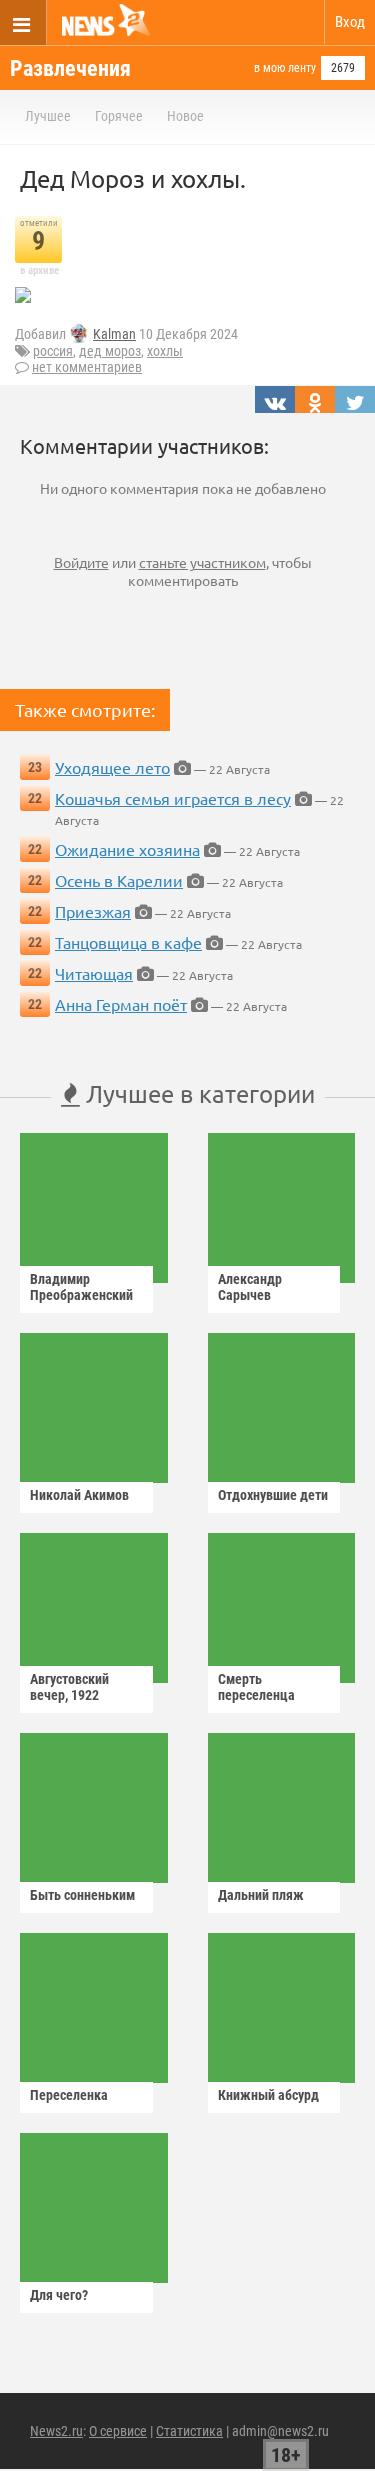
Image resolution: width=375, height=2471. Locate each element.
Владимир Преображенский (81, 1287)
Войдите (81, 562)
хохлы (165, 351)
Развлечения (70, 68)
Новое (185, 116)
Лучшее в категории (197, 1093)
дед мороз (110, 351)
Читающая (94, 973)
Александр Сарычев (250, 1287)
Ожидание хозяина (127, 849)
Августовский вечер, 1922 (69, 1687)
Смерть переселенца (256, 1687)
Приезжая (93, 911)
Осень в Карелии (119, 880)
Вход (350, 22)
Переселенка (69, 2095)
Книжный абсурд (268, 2095)
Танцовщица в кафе (128, 942)
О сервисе (118, 2431)
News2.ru (56, 2431)
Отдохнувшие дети (273, 1495)
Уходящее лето (112, 767)
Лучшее (48, 116)
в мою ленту (285, 68)
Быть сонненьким (82, 1895)
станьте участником (202, 562)
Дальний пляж (261, 1895)
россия (53, 351)
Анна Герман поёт (121, 1004)
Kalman (114, 334)
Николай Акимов (79, 1495)
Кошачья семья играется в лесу (173, 798)
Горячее (119, 116)
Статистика (189, 2431)
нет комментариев (87, 367)
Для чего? (59, 2295)
